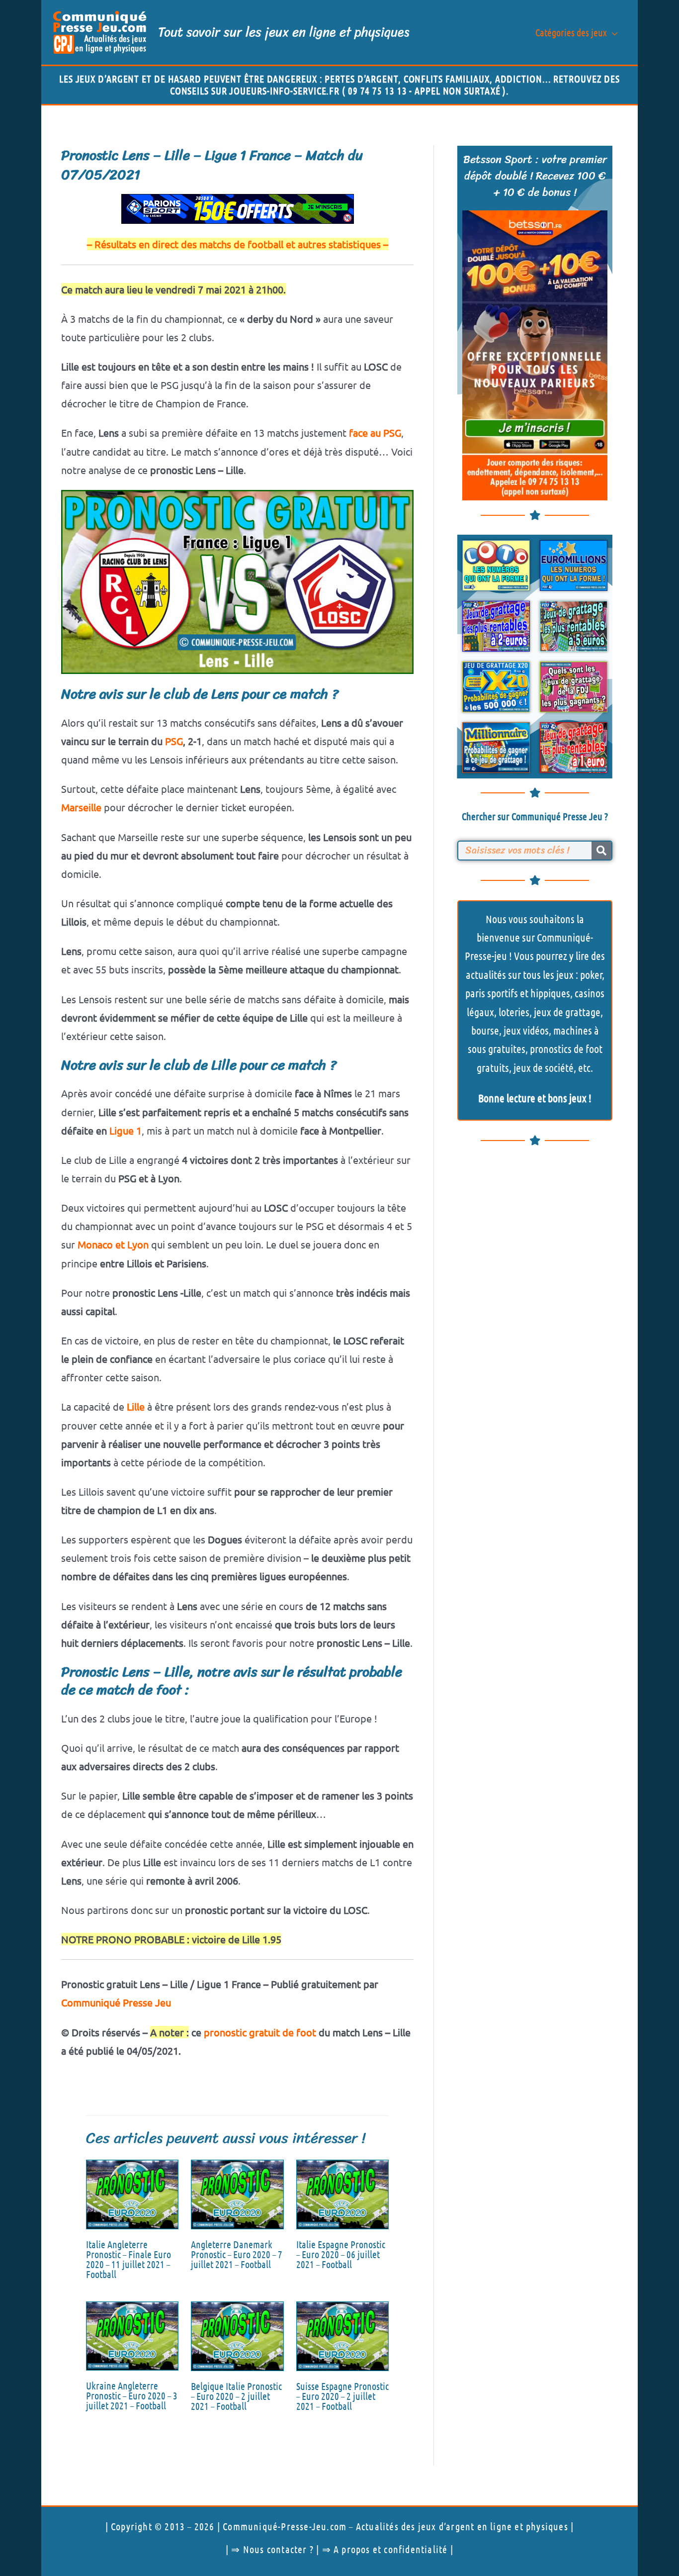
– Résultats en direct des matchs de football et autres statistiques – (238, 244)
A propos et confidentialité (390, 2549)
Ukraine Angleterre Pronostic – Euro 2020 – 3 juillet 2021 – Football (132, 2395)
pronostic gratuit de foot (260, 2032)
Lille (136, 1406)
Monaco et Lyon (113, 1244)
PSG (174, 741)
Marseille (81, 807)
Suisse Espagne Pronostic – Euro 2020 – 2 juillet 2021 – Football (342, 2396)
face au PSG (375, 432)
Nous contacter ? (278, 2549)
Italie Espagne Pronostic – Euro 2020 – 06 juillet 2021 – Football (341, 2254)
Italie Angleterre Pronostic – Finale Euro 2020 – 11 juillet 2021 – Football (128, 2259)
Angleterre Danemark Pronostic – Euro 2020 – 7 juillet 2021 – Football (237, 2254)
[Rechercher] (601, 851)
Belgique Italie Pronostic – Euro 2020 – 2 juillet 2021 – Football (236, 2396)
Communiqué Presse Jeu (116, 2002)
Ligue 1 (126, 1130)
